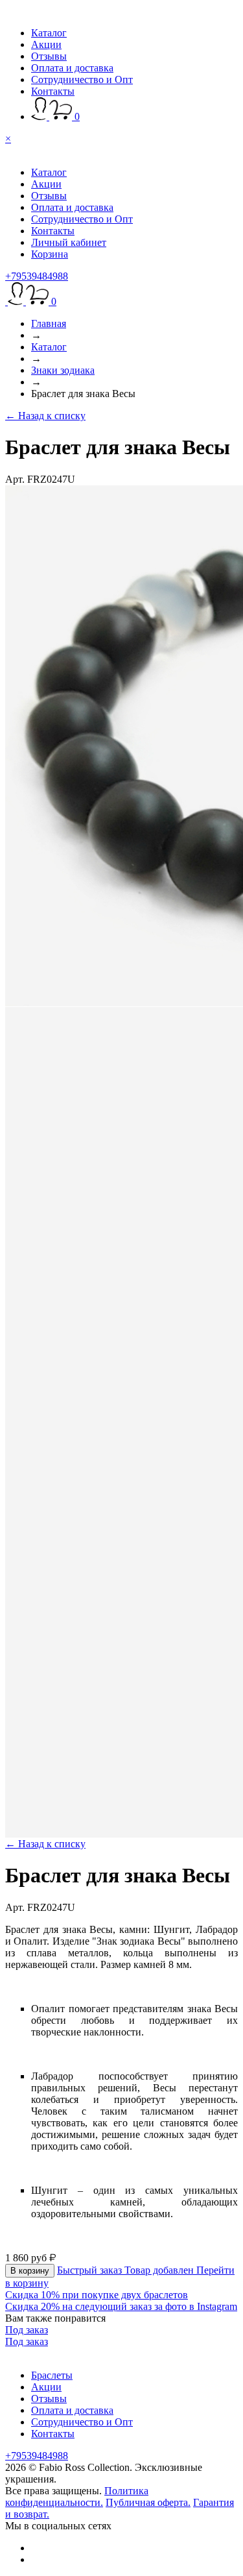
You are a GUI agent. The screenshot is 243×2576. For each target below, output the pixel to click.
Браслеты (52, 2375)
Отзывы (49, 56)
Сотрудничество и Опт (82, 79)
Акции (46, 44)
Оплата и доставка (72, 68)
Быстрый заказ (91, 2270)
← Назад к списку (45, 416)
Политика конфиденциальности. (77, 2497)
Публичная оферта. (148, 2502)
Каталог (49, 33)
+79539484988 (37, 276)
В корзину (30, 2271)
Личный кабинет (69, 242)
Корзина (50, 254)
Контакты (53, 91)
